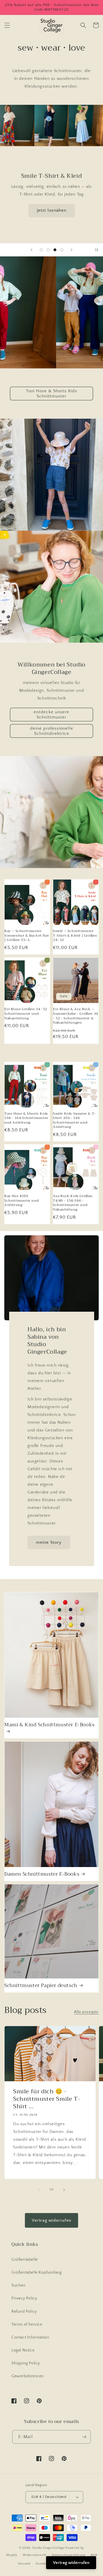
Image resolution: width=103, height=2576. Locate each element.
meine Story (49, 1542)
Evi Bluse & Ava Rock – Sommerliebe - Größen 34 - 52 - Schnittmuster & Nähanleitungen (76, 1016)
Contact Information (30, 2337)
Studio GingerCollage (48, 2548)
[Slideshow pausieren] (97, 250)
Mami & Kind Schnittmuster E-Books (49, 1725)
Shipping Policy (26, 2363)
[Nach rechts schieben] (64, 2190)
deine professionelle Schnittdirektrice (52, 731)
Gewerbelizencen (28, 2376)
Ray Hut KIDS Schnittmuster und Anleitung (21, 1201)
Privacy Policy (24, 2298)
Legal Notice (23, 2350)
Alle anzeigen (86, 2012)
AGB (94, 2555)
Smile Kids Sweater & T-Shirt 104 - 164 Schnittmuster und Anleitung (74, 1120)
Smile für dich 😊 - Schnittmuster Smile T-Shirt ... (47, 2099)
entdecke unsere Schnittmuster (51, 715)
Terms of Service (27, 2324)
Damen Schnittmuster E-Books (42, 1874)
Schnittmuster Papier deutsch (41, 1986)
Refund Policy (24, 2312)
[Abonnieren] (84, 2437)
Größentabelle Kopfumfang (36, 2272)
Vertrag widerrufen (51, 2220)
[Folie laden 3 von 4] (55, 250)
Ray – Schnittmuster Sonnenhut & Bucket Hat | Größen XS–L (27, 936)
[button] (7, 25)
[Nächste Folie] (72, 250)
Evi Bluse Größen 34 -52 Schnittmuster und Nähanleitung (26, 1014)
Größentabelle (25, 2260)
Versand (24, 2564)
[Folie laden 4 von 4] (62, 250)
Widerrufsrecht (34, 2555)
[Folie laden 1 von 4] (41, 250)
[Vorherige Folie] (31, 250)
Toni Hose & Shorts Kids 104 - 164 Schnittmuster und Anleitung (26, 1118)
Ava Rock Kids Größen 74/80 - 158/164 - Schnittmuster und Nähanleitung (73, 1203)
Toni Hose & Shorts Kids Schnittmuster (52, 394)
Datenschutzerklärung (69, 2555)
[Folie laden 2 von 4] (48, 250)
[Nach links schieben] (39, 2190)
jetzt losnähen (52, 210)
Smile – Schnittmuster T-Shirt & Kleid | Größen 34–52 (75, 936)
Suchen (19, 2285)
